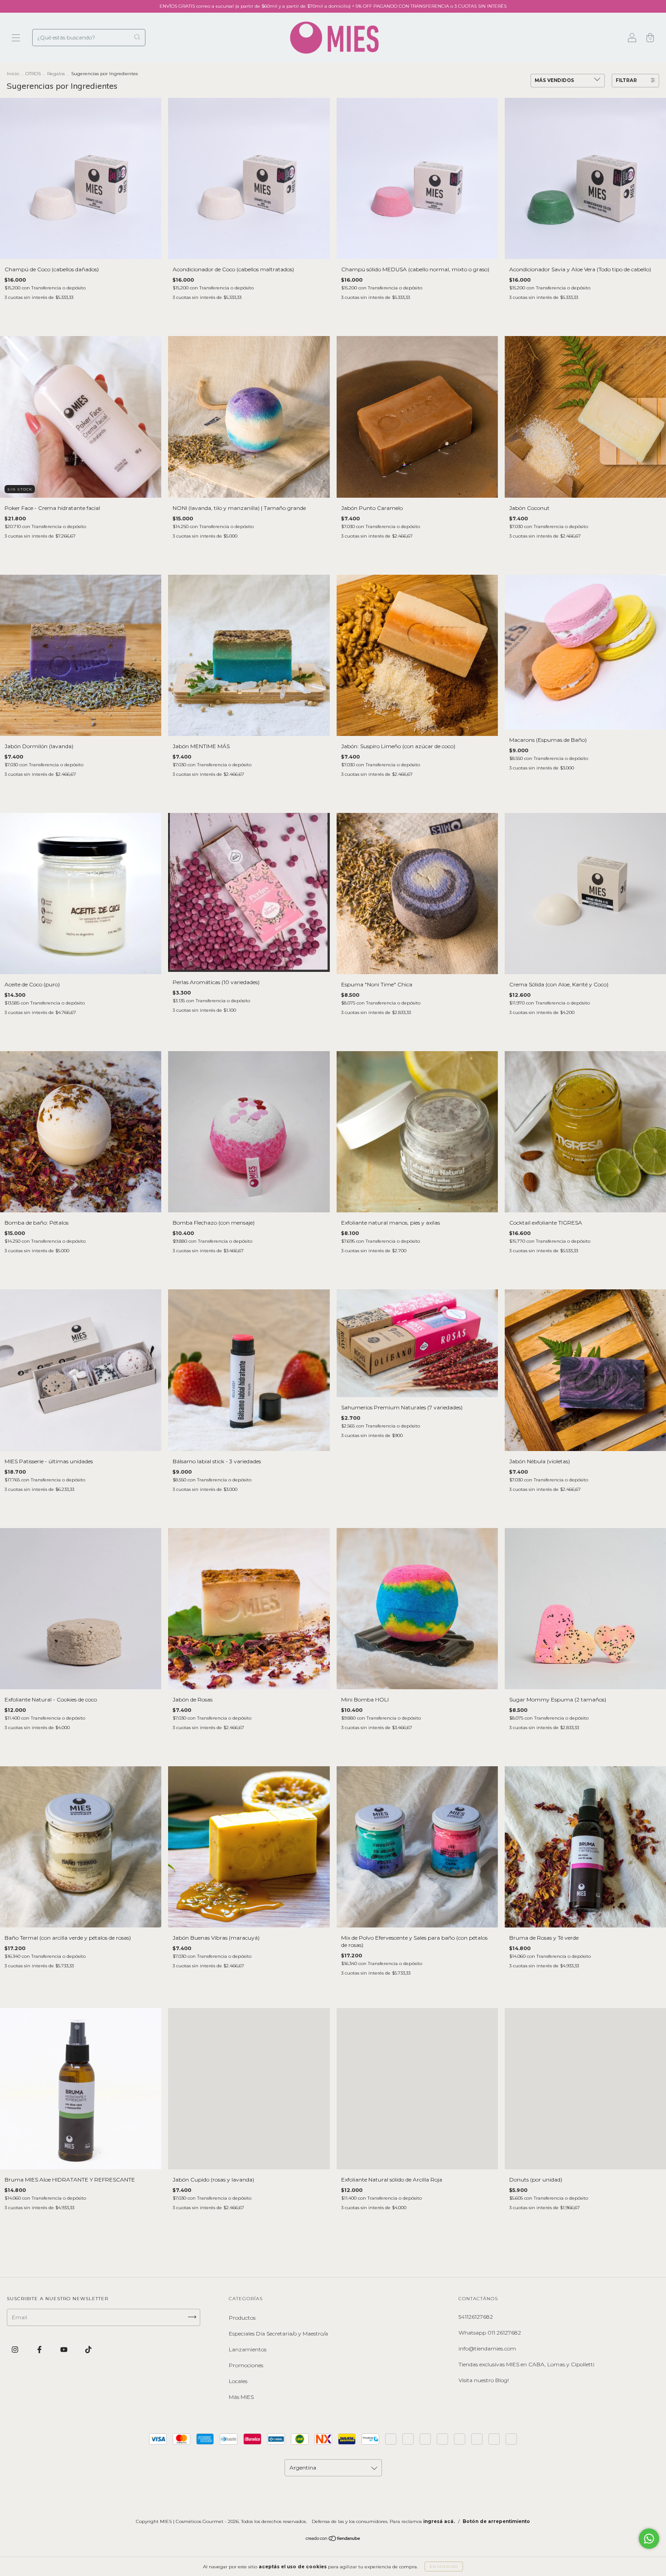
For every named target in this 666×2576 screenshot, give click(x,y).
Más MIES (241, 2397)
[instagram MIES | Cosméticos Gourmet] (16, 2350)
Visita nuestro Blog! (484, 2380)
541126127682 (476, 2317)
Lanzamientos (248, 2349)
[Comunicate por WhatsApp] (649, 2539)
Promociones (246, 2365)
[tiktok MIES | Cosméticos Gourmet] (88, 2350)
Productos (242, 2318)
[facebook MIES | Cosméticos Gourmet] (40, 2350)
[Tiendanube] (333, 2540)
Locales (238, 2381)
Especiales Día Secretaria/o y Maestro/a (278, 2333)
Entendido (444, 2566)
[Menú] (16, 39)
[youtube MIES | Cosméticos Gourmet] (65, 2350)
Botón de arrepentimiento (496, 2521)
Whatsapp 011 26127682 (490, 2333)
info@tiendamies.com (487, 2348)
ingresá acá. (439, 2521)
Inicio (13, 74)
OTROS (33, 74)
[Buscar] (137, 37)
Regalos (56, 74)
